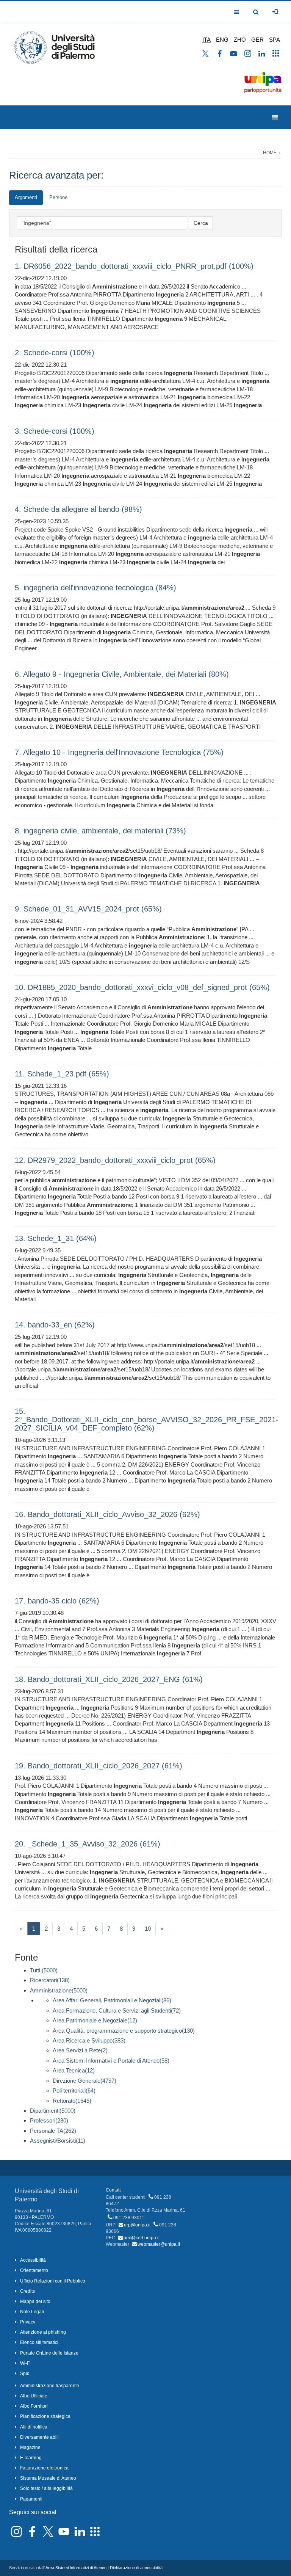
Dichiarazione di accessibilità (136, 2568)
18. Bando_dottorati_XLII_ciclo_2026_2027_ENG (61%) (109, 1679)
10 (148, 1929)
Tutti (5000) (44, 1970)
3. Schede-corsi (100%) (55, 431)
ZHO (240, 40)
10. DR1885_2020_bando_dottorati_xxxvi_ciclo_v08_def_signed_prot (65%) (142, 987)
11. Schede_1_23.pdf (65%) (62, 1074)
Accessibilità (33, 2260)
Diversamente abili (39, 2437)
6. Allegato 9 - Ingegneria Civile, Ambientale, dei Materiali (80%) (122, 674)
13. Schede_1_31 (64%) (56, 1238)
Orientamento (34, 2270)
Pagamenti (31, 2499)
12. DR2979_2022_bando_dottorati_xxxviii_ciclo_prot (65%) (115, 1160)
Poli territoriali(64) (74, 2090)
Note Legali (32, 2312)
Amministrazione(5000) (59, 1990)
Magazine (30, 2447)
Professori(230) (49, 2120)
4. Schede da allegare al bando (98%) (78, 509)
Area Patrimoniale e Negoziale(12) (95, 2020)
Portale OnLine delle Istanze (49, 2353)
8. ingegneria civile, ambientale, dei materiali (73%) (100, 831)
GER (257, 40)
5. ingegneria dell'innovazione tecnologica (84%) (95, 588)
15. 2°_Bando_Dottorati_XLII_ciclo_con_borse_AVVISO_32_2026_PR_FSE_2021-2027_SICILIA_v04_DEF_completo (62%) (147, 1420)
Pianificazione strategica (45, 2416)
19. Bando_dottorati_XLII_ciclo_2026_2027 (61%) (99, 1766)
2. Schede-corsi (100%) (55, 353)
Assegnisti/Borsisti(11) (58, 2141)
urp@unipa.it (137, 2225)
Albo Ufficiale (34, 2396)
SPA (275, 40)
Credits (27, 2291)
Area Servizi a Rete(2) (80, 2050)
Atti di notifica (34, 2427)
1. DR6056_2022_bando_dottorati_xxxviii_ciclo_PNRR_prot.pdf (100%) (134, 266)
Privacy (28, 2322)
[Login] (275, 12)
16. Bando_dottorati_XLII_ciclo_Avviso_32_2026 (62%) (107, 1514)
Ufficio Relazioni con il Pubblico (53, 2281)
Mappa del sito (35, 2301)
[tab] (26, 198)
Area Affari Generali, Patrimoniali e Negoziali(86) (112, 2000)
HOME (270, 153)
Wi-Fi (25, 2363)
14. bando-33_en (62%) (55, 1325)
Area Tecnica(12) (74, 2070)
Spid (25, 2374)
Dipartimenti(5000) (53, 2111)
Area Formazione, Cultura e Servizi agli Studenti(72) (117, 2010)
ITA (207, 40)
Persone (58, 197)
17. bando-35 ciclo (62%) (57, 1601)
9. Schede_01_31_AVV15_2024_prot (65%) (88, 909)
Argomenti (26, 197)
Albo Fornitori (34, 2406)
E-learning (31, 2458)
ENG (222, 40)
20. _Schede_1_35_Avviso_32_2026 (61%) (88, 1844)
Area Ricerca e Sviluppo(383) (89, 2040)
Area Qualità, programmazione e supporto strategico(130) (124, 2031)
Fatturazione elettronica (44, 2468)
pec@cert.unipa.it (142, 2238)
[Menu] (275, 117)
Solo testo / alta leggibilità (46, 2488)
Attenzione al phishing (43, 2332)
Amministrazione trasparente (50, 2386)
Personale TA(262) (53, 2131)
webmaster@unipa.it (159, 2244)
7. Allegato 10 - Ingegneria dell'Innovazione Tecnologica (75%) (119, 752)
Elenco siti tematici (39, 2342)
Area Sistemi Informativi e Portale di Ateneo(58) (111, 2061)
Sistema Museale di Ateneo (48, 2478)
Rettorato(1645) (72, 2101)
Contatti (114, 2190)
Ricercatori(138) (50, 1980)
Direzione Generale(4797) (84, 2081)
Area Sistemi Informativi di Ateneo (76, 2568)
